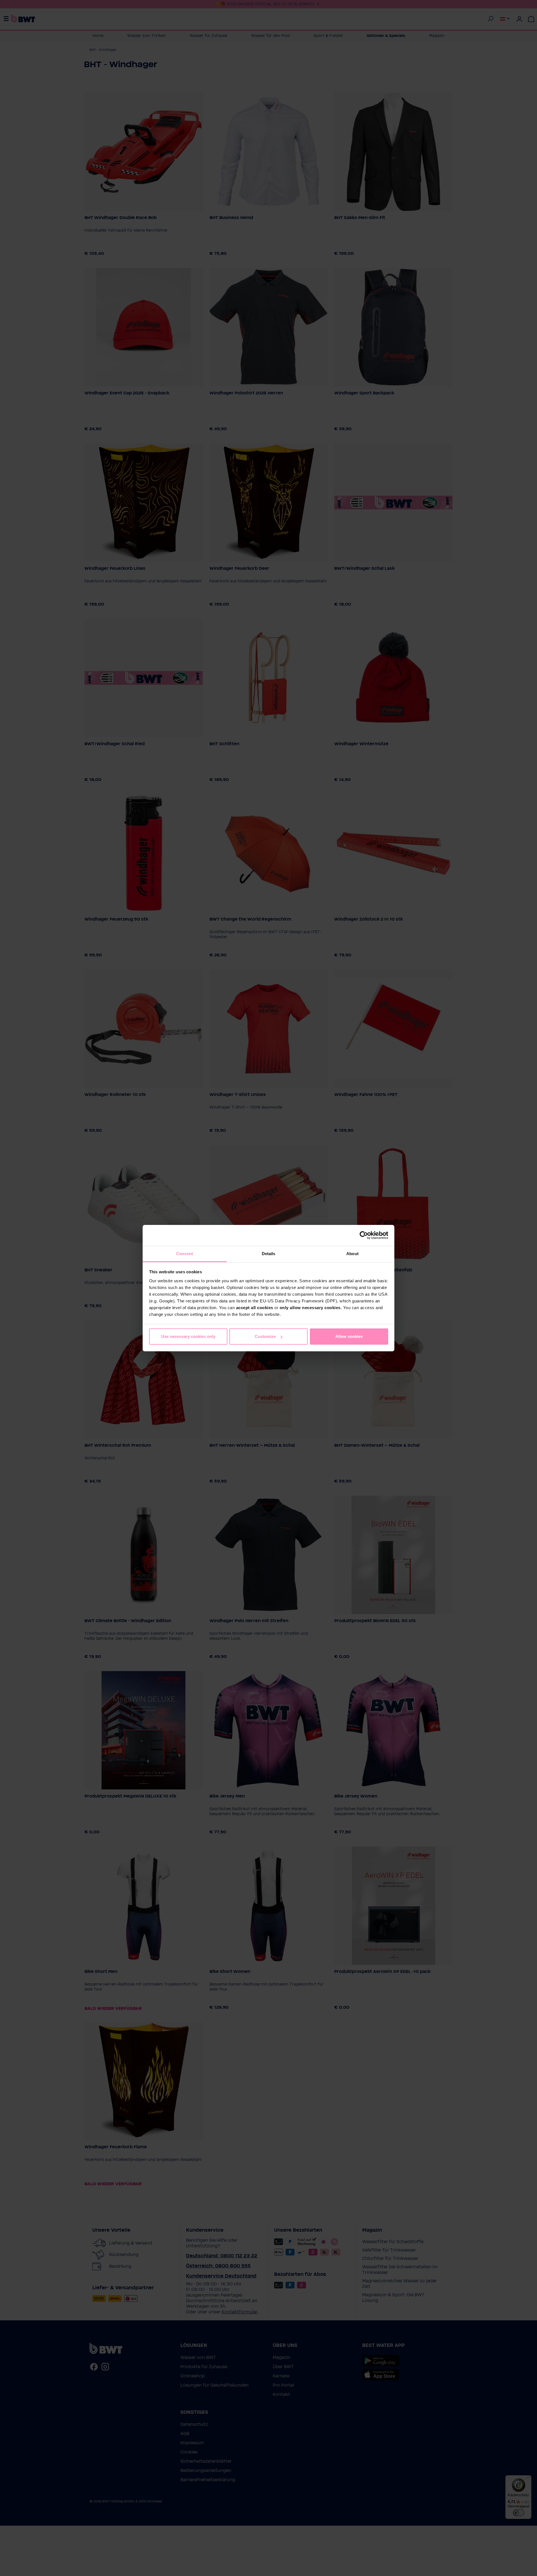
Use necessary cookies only (188, 1336)
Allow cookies (349, 1336)
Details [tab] (269, 1254)
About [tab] (352, 1254)
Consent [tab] (185, 1254)
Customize (265, 1336)
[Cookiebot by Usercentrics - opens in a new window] (364, 1235)
